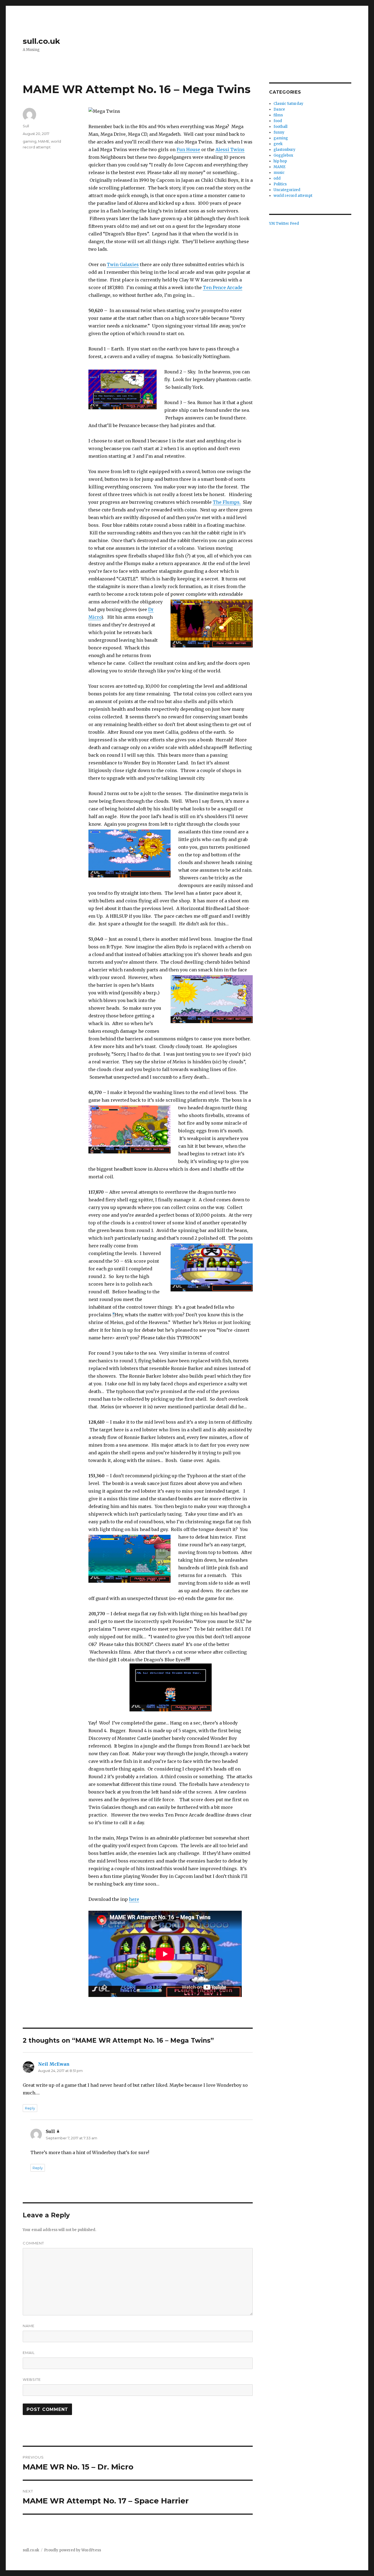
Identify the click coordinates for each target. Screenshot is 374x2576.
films (278, 115)
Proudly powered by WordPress (73, 2550)
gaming (30, 141)
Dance (279, 109)
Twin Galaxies (123, 264)
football (280, 127)
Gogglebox (283, 155)
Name (29, 2326)
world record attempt (293, 196)
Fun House (188, 149)
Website (32, 2379)
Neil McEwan (54, 2064)
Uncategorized (287, 190)
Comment (33, 2243)
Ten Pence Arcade (223, 287)
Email (29, 2353)
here (134, 1899)
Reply (30, 2108)
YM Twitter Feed (284, 224)
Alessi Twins (230, 149)
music (279, 173)
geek (278, 144)
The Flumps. (227, 502)
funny (279, 132)
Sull (26, 126)
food (278, 121)
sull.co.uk (41, 41)
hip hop (280, 161)
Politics (280, 184)
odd (277, 178)
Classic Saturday (288, 104)
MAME (44, 141)
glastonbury (284, 150)
